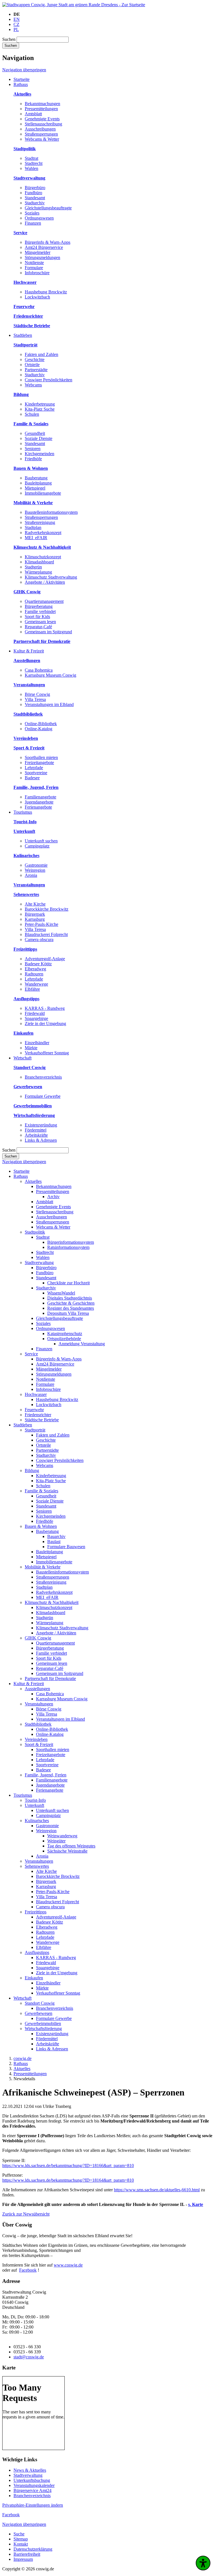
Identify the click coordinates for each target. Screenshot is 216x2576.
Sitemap (21, 2539)
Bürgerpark (35, 914)
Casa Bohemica (39, 670)
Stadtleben (23, 1425)
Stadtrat (31, 158)
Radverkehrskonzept (43, 533)
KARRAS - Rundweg (45, 1008)
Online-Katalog (39, 729)
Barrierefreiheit (27, 2554)
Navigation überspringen (24, 70)
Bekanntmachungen (42, 104)
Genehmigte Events (42, 119)
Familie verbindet (40, 611)
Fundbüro (33, 193)
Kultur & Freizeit (29, 1684)
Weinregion (35, 870)
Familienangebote (40, 797)
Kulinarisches (37, 1821)
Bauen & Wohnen (41, 1526)
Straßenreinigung (40, 522)
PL (16, 29)
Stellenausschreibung (43, 124)
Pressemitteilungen (41, 109)
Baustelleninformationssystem (51, 512)
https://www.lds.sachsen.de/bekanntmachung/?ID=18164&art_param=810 (68, 2180)
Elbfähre (32, 989)
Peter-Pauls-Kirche (41, 924)
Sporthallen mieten (41, 757)
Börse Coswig (37, 694)
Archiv (53, 1197)
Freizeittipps (36, 1912)
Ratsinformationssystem (68, 1247)
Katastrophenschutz (65, 1334)
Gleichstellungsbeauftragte (48, 208)
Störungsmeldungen (42, 257)
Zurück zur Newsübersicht (26, 2214)
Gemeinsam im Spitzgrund (48, 632)
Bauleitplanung (38, 483)
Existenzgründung (41, 1125)
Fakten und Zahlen (41, 354)
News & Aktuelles (30, 2470)
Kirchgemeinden (40, 454)
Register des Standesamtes (71, 1308)
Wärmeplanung (38, 572)
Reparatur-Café (38, 627)
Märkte (31, 1048)
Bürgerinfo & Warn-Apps (48, 242)
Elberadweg (35, 969)
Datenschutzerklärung (33, 2549)
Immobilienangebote (43, 493)
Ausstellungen (37, 1689)
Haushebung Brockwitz (46, 292)
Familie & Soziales (41, 1491)
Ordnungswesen (39, 218)
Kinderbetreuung (40, 404)
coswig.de (22, 2058)
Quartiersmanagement (44, 601)
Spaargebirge (36, 1018)
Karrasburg (35, 919)
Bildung (32, 1470)
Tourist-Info (35, 1800)
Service (31, 1354)
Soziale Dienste (39, 438)
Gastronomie (36, 865)
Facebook (28, 2270)
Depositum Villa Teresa (68, 1313)
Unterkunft (34, 1805)
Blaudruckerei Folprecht (46, 934)
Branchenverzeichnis (43, 1077)
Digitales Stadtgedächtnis (70, 1298)
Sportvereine (36, 773)
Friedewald (35, 1013)
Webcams (33, 385)
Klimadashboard (39, 562)
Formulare (34, 268)
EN (17, 19)
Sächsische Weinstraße (67, 1851)
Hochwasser (36, 1394)
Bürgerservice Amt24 (32, 2490)
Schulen (32, 414)
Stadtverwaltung (39, 1262)
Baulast (54, 1542)
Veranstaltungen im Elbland (49, 704)
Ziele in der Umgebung (45, 1023)
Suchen (9, 39)
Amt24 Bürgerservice (44, 247)
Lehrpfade (34, 768)
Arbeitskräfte (36, 1135)
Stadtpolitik (35, 1232)
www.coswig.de (68, 2265)
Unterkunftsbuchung (32, 2480)
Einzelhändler (37, 1043)
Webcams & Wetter (42, 139)
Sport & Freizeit (39, 1744)
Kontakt (21, 2544)
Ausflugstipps (37, 1952)
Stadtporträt (35, 1430)
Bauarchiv (56, 1536)
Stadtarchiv (35, 203)
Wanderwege (36, 984)
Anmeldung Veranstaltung (82, 1344)
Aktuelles (33, 1181)
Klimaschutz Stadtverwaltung (51, 577)
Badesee (32, 778)
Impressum (23, 2559)
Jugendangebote (39, 802)
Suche (19, 2534)
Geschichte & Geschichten (71, 1303)
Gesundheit (35, 433)
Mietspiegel (35, 488)
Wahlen (31, 168)
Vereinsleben (36, 1739)
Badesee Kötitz (38, 964)
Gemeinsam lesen (40, 622)
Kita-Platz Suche (40, 409)
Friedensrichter (38, 1415)
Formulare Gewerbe (43, 1096)
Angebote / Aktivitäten (45, 582)
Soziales (32, 213)
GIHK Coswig (38, 1638)
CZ (16, 24)
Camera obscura (39, 940)
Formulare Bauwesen (66, 1547)
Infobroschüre (37, 273)
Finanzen (33, 223)
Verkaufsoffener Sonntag (47, 1053)
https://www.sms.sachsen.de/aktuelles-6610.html (157, 2190)
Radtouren (34, 974)
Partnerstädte (36, 370)
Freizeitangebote (39, 763)
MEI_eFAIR (36, 538)
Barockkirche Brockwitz (47, 909)
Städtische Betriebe (42, 1420)
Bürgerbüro (35, 188)
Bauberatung (36, 478)
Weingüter (56, 1841)
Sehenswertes (37, 1866)
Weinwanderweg (62, 1836)
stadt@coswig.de (29, 2357)
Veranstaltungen (39, 1704)
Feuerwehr (34, 1410)
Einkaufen (34, 1978)
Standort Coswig (40, 2003)
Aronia (31, 875)
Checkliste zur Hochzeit (68, 1283)
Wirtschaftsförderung (43, 2029)
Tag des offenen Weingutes (71, 1846)
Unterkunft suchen (41, 841)
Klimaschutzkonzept (43, 557)
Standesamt (35, 198)
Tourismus (23, 1795)
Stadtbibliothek (38, 1724)
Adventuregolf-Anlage (45, 959)
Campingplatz (37, 846)
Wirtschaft (22, 1998)
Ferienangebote (38, 807)
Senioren (33, 449)
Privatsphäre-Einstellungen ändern (33, 2505)
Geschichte (35, 359)
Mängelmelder (38, 252)
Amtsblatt (33, 114)
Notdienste (34, 263)
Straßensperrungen (41, 134)
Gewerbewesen (39, 2013)
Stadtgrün (33, 567)
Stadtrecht (34, 163)
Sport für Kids (37, 617)
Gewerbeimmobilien (43, 2023)
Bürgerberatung (39, 606)
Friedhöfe (33, 459)
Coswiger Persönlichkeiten (49, 380)
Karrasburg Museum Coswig (50, 675)
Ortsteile (32, 365)
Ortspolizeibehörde (64, 1339)
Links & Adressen (41, 1140)
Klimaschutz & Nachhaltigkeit (52, 1602)
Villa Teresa (35, 699)
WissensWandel (61, 1293)
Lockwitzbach (37, 297)
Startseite (22, 1171)
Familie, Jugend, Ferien (46, 1775)
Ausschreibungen (40, 129)
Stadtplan (33, 527)
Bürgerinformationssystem (71, 1242)
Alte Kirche (35, 904)
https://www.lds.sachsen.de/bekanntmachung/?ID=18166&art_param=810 (68, 2166)
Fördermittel (36, 1130)
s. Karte (196, 2204)
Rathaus (21, 1176)
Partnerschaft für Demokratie (50, 1678)
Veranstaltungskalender (34, 2485)
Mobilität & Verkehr (43, 1567)
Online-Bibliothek (41, 724)
